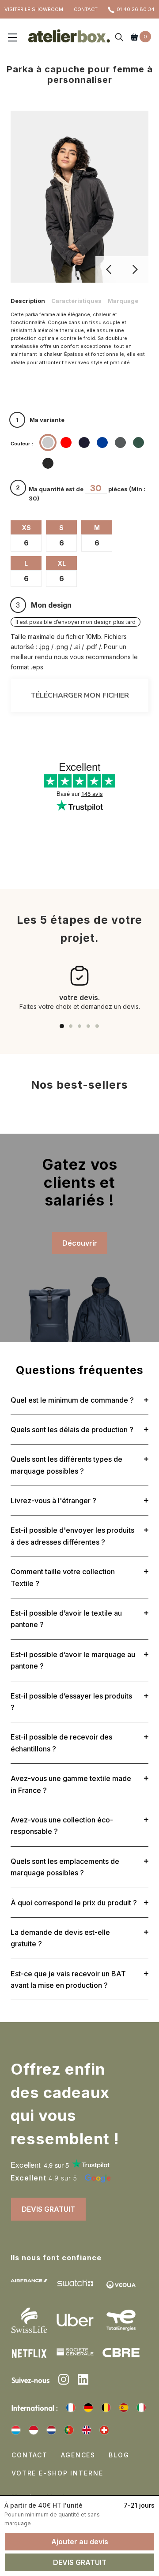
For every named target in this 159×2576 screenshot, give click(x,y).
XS (26, 528)
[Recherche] (119, 38)
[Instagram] (64, 2381)
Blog (119, 2455)
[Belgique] (106, 2408)
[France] (71, 2408)
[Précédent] (109, 269)
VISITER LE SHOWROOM (34, 9)
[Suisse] (104, 2430)
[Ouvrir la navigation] (12, 38)
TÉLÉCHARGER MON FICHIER (80, 695)
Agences (78, 2455)
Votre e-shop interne (57, 2473)
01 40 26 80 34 (136, 9)
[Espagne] (124, 2408)
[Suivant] (135, 269)
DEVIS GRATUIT (48, 2209)
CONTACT (86, 9)
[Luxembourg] (16, 2430)
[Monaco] (34, 2430)
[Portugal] (69, 2430)
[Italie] (141, 2408)
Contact (30, 2455)
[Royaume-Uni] (87, 2430)
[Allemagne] (88, 2408)
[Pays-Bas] (51, 2430)
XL (62, 563)
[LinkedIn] (83, 2381)
